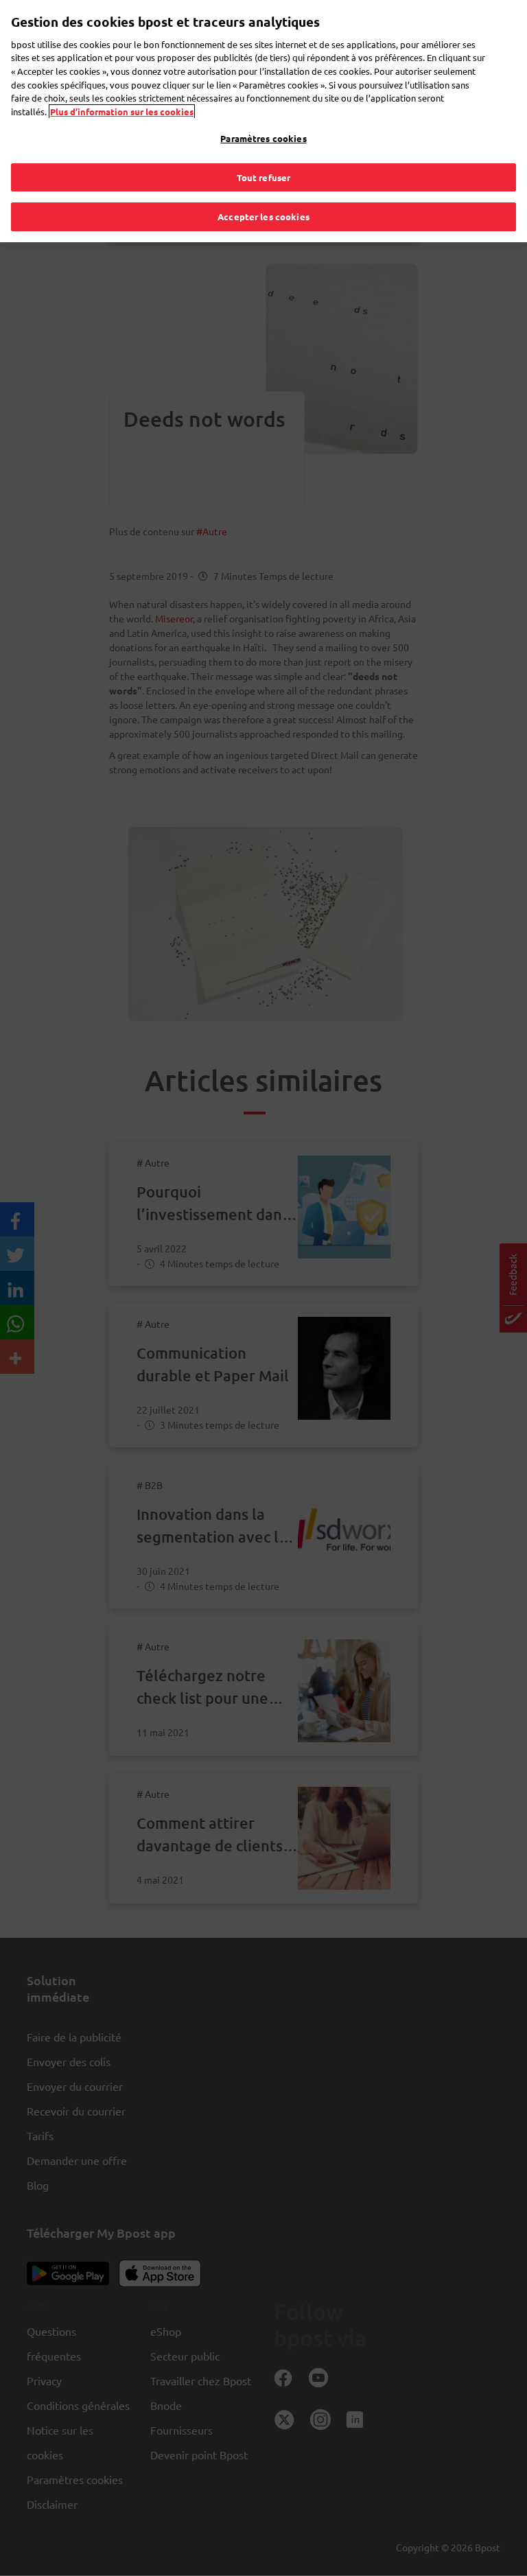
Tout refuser (264, 177)
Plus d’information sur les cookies (122, 112)
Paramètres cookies (263, 138)
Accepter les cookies (263, 216)
